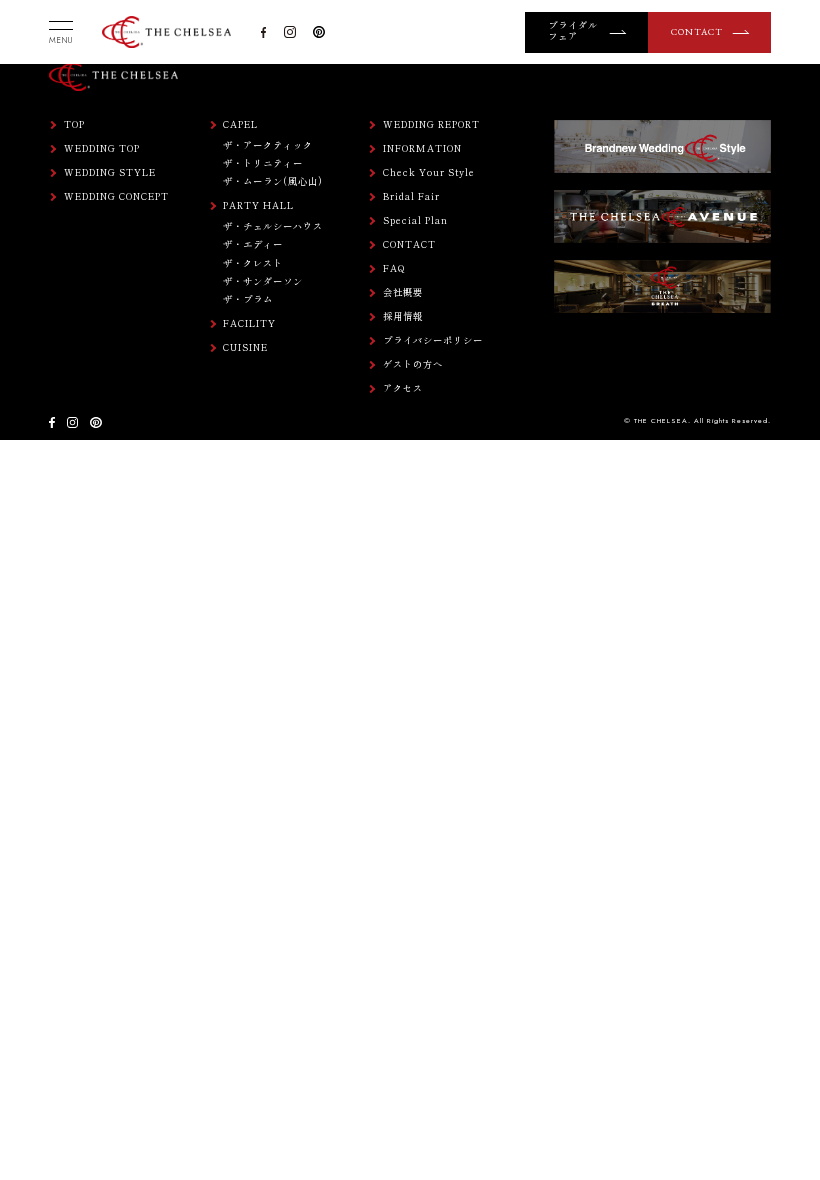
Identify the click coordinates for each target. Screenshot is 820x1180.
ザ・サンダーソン (263, 281)
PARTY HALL (258, 205)
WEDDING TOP (102, 148)
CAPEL (240, 124)
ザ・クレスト (253, 263)
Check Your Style (429, 172)
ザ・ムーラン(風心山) (273, 181)
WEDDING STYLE (110, 172)
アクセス (403, 388)
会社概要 (403, 292)
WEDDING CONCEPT (116, 196)
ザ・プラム (248, 299)
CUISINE (245, 347)
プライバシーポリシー (433, 340)
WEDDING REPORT (431, 124)
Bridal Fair (411, 196)
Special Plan (415, 220)
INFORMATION (422, 148)
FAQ (394, 268)
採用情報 (403, 316)
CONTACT (697, 32)
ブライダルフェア (573, 31)
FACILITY (249, 323)
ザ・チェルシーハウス (273, 226)
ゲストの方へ (413, 364)
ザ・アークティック (268, 145)
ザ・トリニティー (263, 163)
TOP (74, 124)
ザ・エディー (253, 244)
